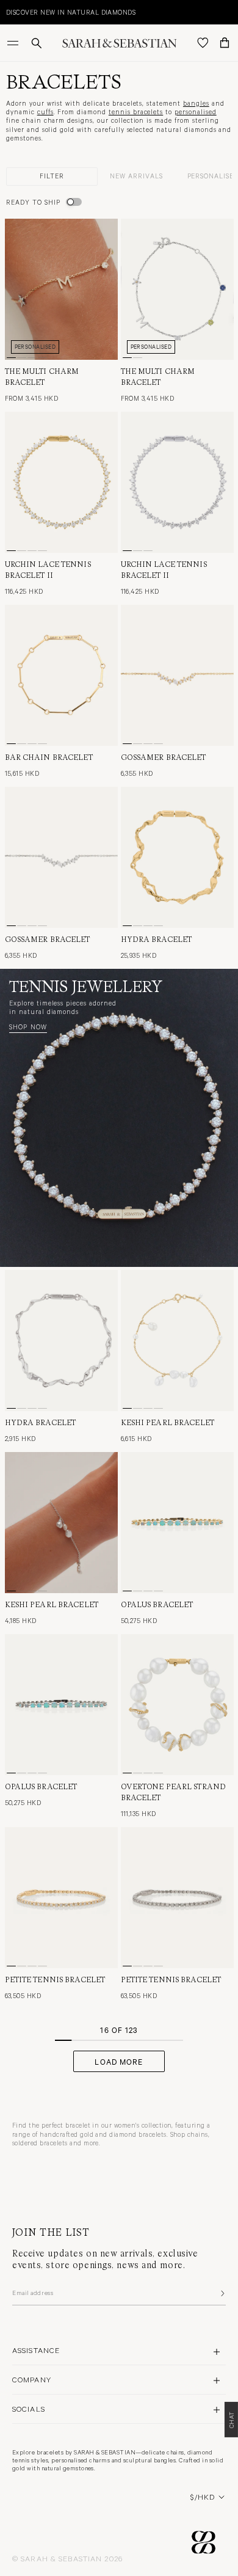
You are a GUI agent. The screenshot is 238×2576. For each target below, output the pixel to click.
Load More (119, 2061)
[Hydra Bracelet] (177, 857)
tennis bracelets (136, 111)
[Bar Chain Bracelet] (61, 675)
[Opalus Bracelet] (177, 1523)
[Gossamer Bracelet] (177, 675)
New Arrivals (136, 176)
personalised (196, 111)
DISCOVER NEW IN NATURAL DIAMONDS (71, 12)
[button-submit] (222, 2293)
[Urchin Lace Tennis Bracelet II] (61, 482)
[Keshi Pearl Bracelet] (177, 1341)
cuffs (45, 111)
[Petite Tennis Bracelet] (61, 1898)
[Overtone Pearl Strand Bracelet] (177, 1705)
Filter (52, 176)
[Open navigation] (14, 43)
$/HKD (203, 2497)
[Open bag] (225, 43)
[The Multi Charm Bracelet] (61, 289)
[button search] (37, 43)
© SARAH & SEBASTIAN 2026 (67, 2558)
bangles (196, 103)
